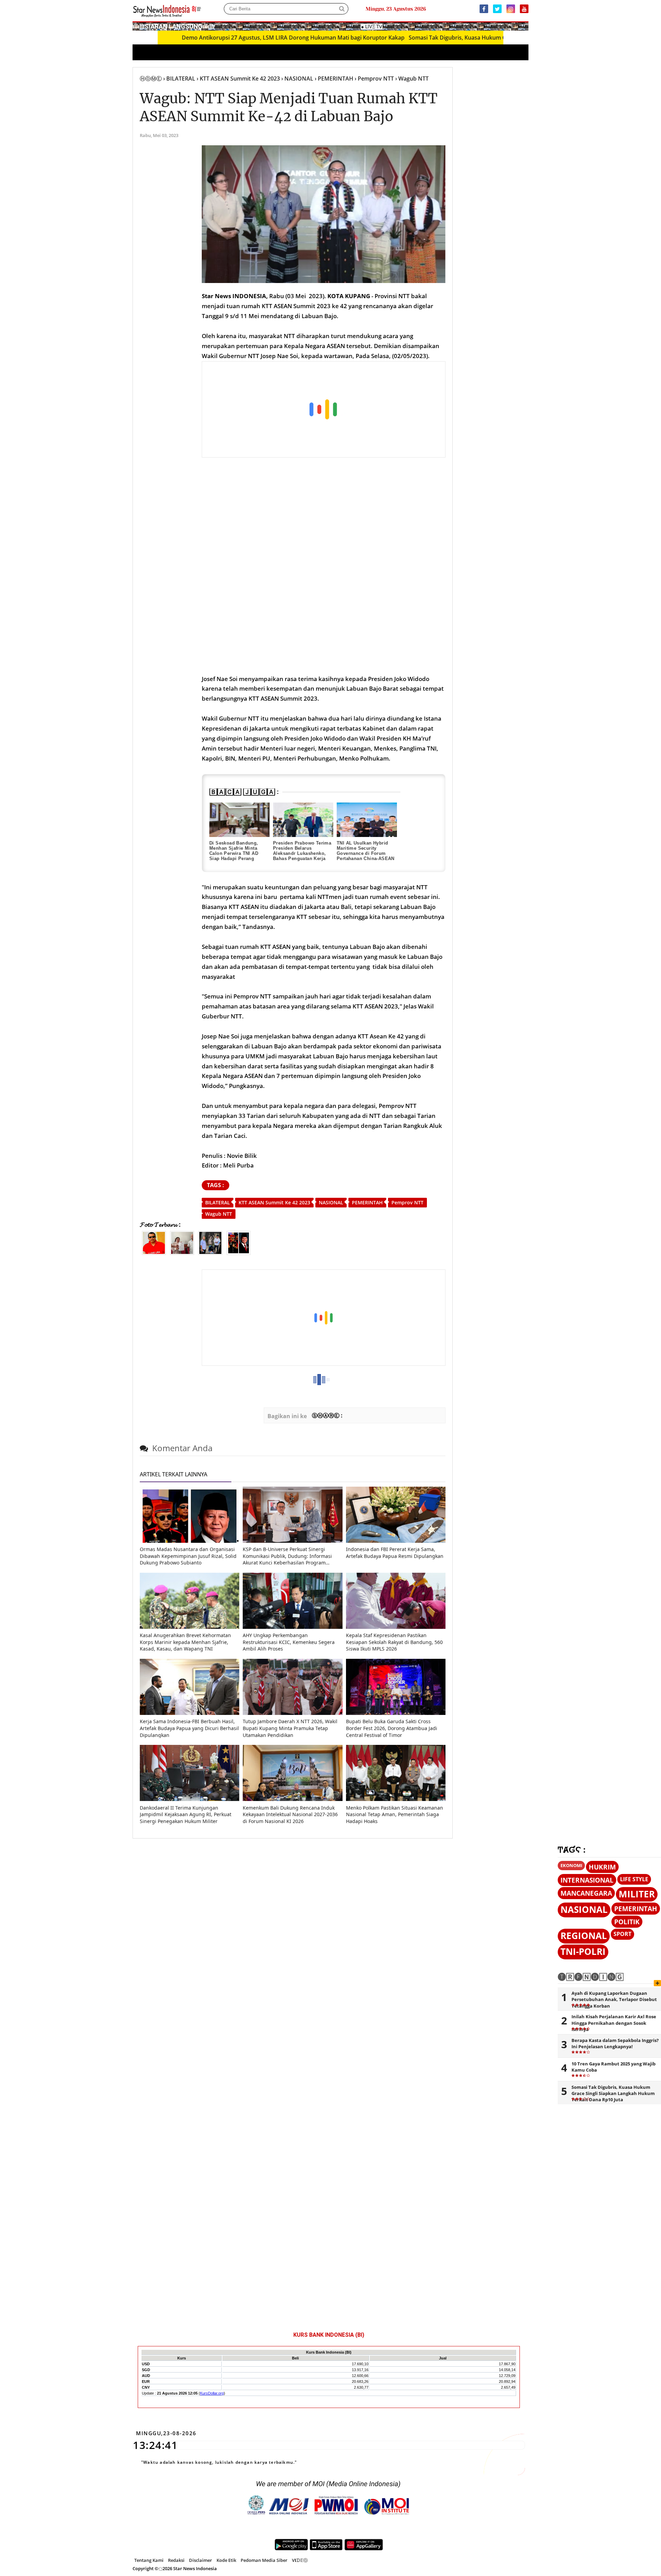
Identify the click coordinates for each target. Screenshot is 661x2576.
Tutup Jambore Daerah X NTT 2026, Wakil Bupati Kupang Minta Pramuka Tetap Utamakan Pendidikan (290, 1728)
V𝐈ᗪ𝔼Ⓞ (300, 2560)
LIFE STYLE (634, 1879)
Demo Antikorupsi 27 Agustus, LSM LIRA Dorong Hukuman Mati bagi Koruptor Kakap (212, 38)
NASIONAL (331, 1202)
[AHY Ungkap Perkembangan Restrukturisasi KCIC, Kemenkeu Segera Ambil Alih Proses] (292, 1627)
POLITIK (627, 1922)
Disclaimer (201, 2560)
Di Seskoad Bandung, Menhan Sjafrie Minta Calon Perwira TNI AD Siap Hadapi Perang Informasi (234, 853)
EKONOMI (571, 1865)
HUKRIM (602, 1867)
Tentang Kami (149, 2560)
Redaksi (176, 2560)
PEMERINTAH (367, 1202)
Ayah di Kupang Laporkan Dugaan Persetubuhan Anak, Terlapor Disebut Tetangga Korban (614, 1999)
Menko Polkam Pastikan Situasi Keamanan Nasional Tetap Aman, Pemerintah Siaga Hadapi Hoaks (395, 1814)
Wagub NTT (219, 1214)
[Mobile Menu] (525, 26)
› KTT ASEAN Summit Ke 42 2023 (238, 78)
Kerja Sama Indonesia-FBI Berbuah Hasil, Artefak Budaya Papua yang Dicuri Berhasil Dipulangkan (189, 1728)
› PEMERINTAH (334, 78)
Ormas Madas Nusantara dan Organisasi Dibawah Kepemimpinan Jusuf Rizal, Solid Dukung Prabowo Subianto (188, 1556)
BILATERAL (218, 1202)
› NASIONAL (297, 78)
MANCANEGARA (586, 1893)
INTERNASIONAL (587, 1880)
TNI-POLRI (583, 1952)
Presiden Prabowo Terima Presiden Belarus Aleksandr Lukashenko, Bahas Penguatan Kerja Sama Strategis (302, 853)
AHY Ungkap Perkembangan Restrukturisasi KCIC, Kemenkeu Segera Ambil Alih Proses (289, 1642)
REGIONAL (584, 1936)
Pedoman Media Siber (264, 2560)
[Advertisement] (324, 410)
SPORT (622, 1934)
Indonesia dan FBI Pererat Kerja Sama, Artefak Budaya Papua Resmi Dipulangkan (395, 1553)
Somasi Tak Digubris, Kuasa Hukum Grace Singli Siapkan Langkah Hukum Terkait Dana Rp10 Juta (454, 38)
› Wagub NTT (412, 78)
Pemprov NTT (407, 1202)
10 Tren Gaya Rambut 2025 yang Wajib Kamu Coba (613, 2067)
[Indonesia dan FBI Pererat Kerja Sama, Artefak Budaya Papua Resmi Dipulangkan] (396, 1541)
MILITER (637, 1894)
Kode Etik (226, 2560)
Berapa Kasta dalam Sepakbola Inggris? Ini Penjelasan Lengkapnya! (615, 2043)
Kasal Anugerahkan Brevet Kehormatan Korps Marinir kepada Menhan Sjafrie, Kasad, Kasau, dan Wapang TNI (185, 1642)
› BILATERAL (179, 78)
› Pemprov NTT (374, 78)
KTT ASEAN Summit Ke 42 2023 (274, 1202)
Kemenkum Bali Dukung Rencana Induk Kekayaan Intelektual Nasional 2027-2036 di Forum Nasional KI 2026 (290, 1814)
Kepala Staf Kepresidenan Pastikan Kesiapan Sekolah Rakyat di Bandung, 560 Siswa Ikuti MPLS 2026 (394, 1642)
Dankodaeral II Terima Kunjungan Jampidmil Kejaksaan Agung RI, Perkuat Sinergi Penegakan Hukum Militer (186, 1814)
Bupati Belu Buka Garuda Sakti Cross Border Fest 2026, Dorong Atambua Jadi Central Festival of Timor (392, 1728)
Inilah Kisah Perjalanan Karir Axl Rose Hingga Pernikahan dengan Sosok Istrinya (614, 2023)
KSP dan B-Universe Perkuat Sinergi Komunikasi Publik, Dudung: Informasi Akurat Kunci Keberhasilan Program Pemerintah (287, 1556)
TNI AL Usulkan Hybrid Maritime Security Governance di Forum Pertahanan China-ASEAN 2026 (366, 853)
